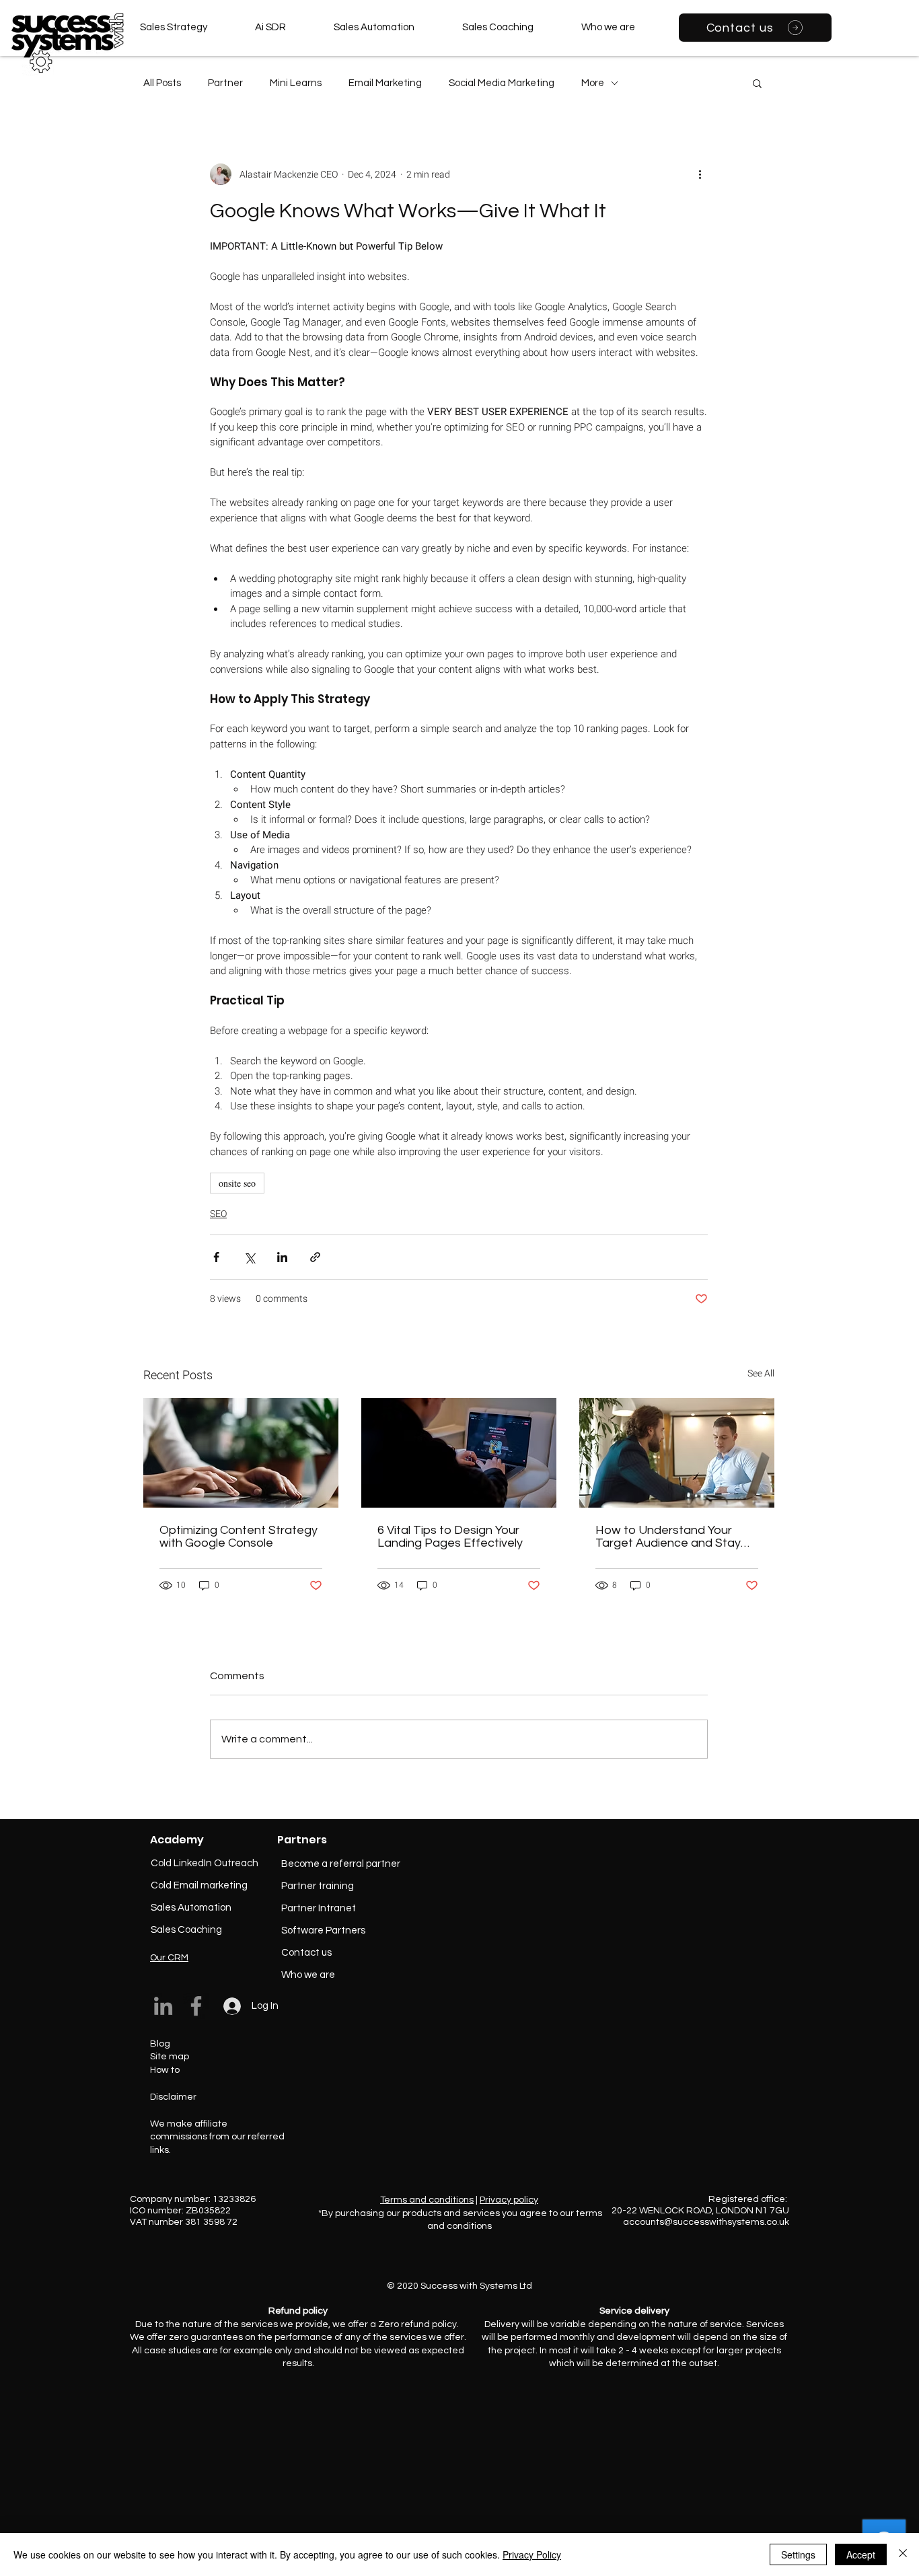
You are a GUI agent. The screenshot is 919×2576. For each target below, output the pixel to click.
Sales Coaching (186, 1930)
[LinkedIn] (163, 2006)
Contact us (306, 1953)
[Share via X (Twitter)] (249, 1257)
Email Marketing (385, 83)
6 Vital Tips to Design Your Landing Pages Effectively (450, 1537)
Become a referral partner (341, 1864)
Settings (798, 2554)
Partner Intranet (319, 1908)
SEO (218, 1214)
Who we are (308, 1975)
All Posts (162, 83)
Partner (225, 83)
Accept (861, 2554)
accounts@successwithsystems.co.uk (706, 2222)
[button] (757, 83)
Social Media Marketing (502, 83)
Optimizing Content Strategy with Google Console (238, 1537)
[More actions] (700, 174)
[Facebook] (196, 2006)
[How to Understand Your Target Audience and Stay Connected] (677, 1453)
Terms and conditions (427, 2200)
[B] (24, 25)
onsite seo (237, 1183)
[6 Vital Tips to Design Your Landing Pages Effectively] (459, 1453)
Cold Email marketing (199, 1885)
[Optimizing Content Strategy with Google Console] (241, 1453)
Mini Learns (296, 83)
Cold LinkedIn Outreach (205, 1863)
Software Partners (323, 1930)
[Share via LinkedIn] (282, 1257)
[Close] (903, 2554)
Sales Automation (191, 1908)
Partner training (318, 1886)
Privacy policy (509, 2200)
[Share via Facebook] (216, 1257)
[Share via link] (315, 1257)
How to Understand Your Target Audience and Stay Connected (668, 1537)
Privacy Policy (532, 2554)
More (593, 83)
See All (761, 1373)
